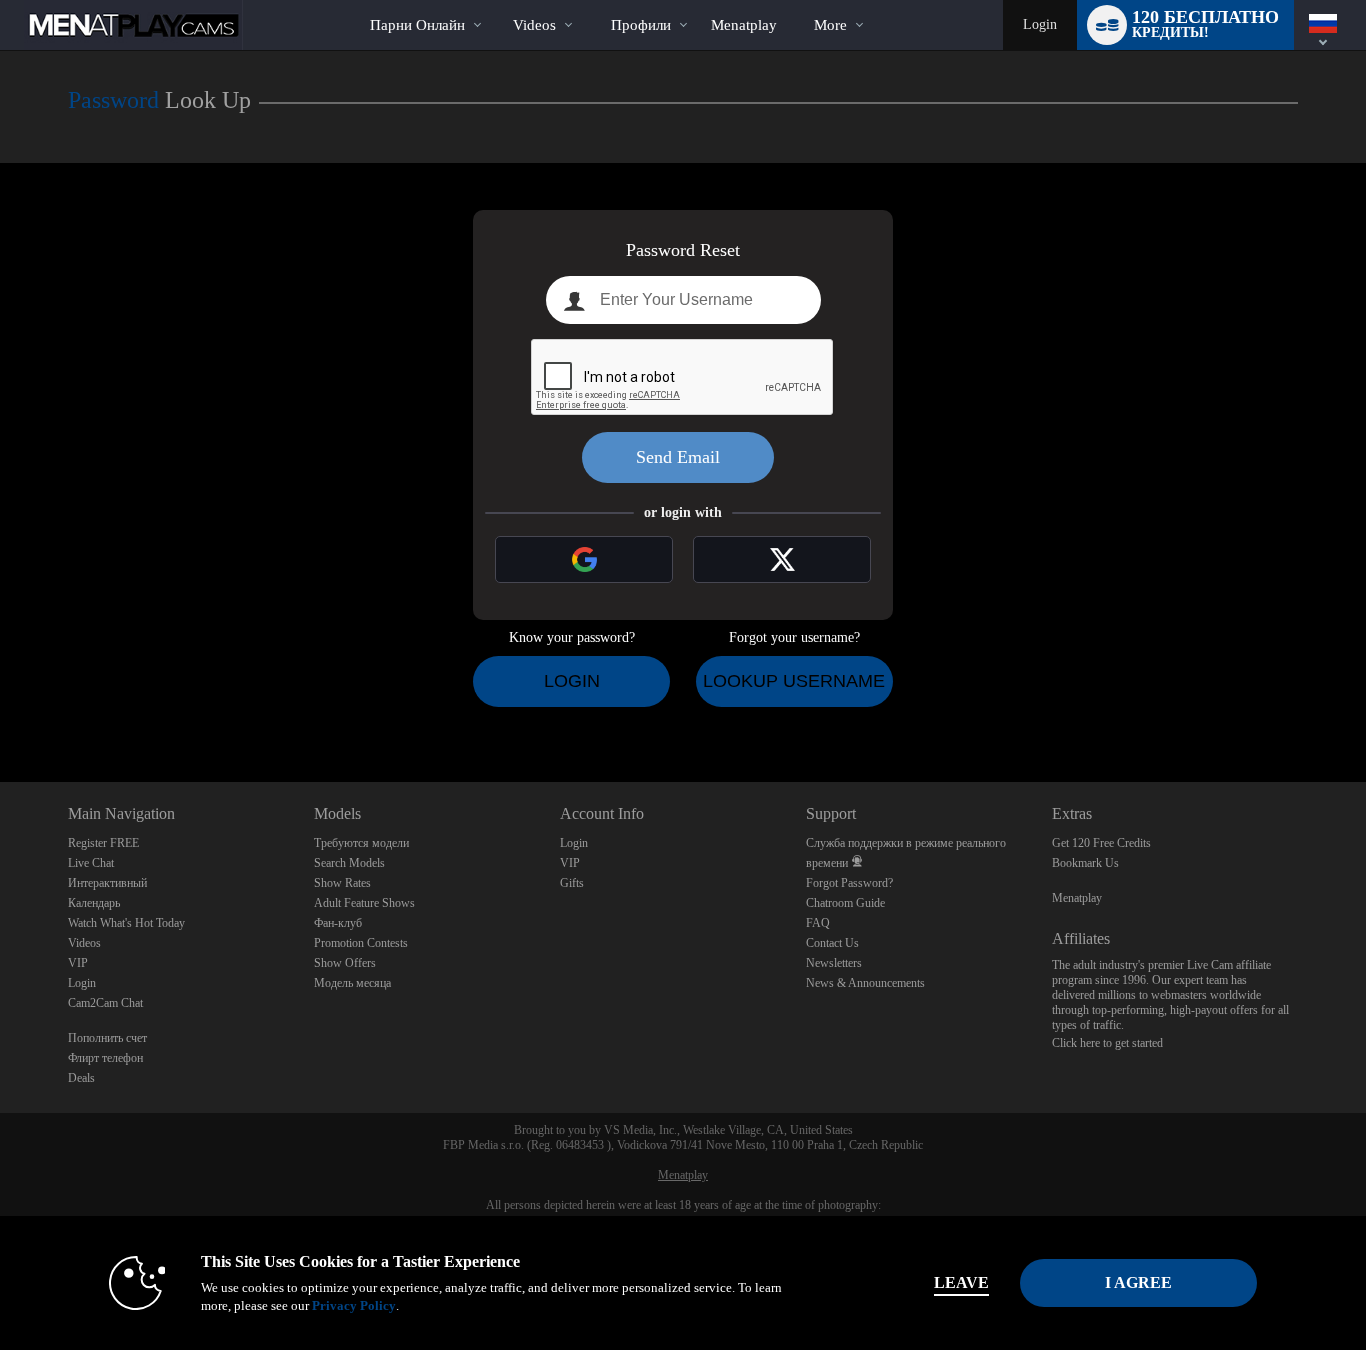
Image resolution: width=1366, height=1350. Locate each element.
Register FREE (103, 843)
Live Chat (91, 863)
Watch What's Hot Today (126, 923)
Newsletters (834, 963)
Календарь (94, 903)
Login (1040, 24)
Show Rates (342, 883)
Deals (81, 1078)
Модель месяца (352, 983)
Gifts (572, 883)
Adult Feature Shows (364, 903)
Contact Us (832, 943)
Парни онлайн (417, 25)
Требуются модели (361, 843)
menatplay (744, 25)
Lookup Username (794, 681)
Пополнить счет (107, 1038)
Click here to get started (1107, 1043)
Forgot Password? (849, 883)
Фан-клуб (338, 923)
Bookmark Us (1085, 863)
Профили (641, 25)
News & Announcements (865, 983)
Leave (961, 1282)
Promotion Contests (361, 943)
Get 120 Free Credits (1101, 843)
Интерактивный (107, 883)
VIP (78, 963)
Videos (534, 25)
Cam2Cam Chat (105, 1003)
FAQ (818, 923)
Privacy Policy (354, 1305)
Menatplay (1077, 898)
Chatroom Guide (845, 903)
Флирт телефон (105, 1058)
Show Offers (345, 963)
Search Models (349, 863)
